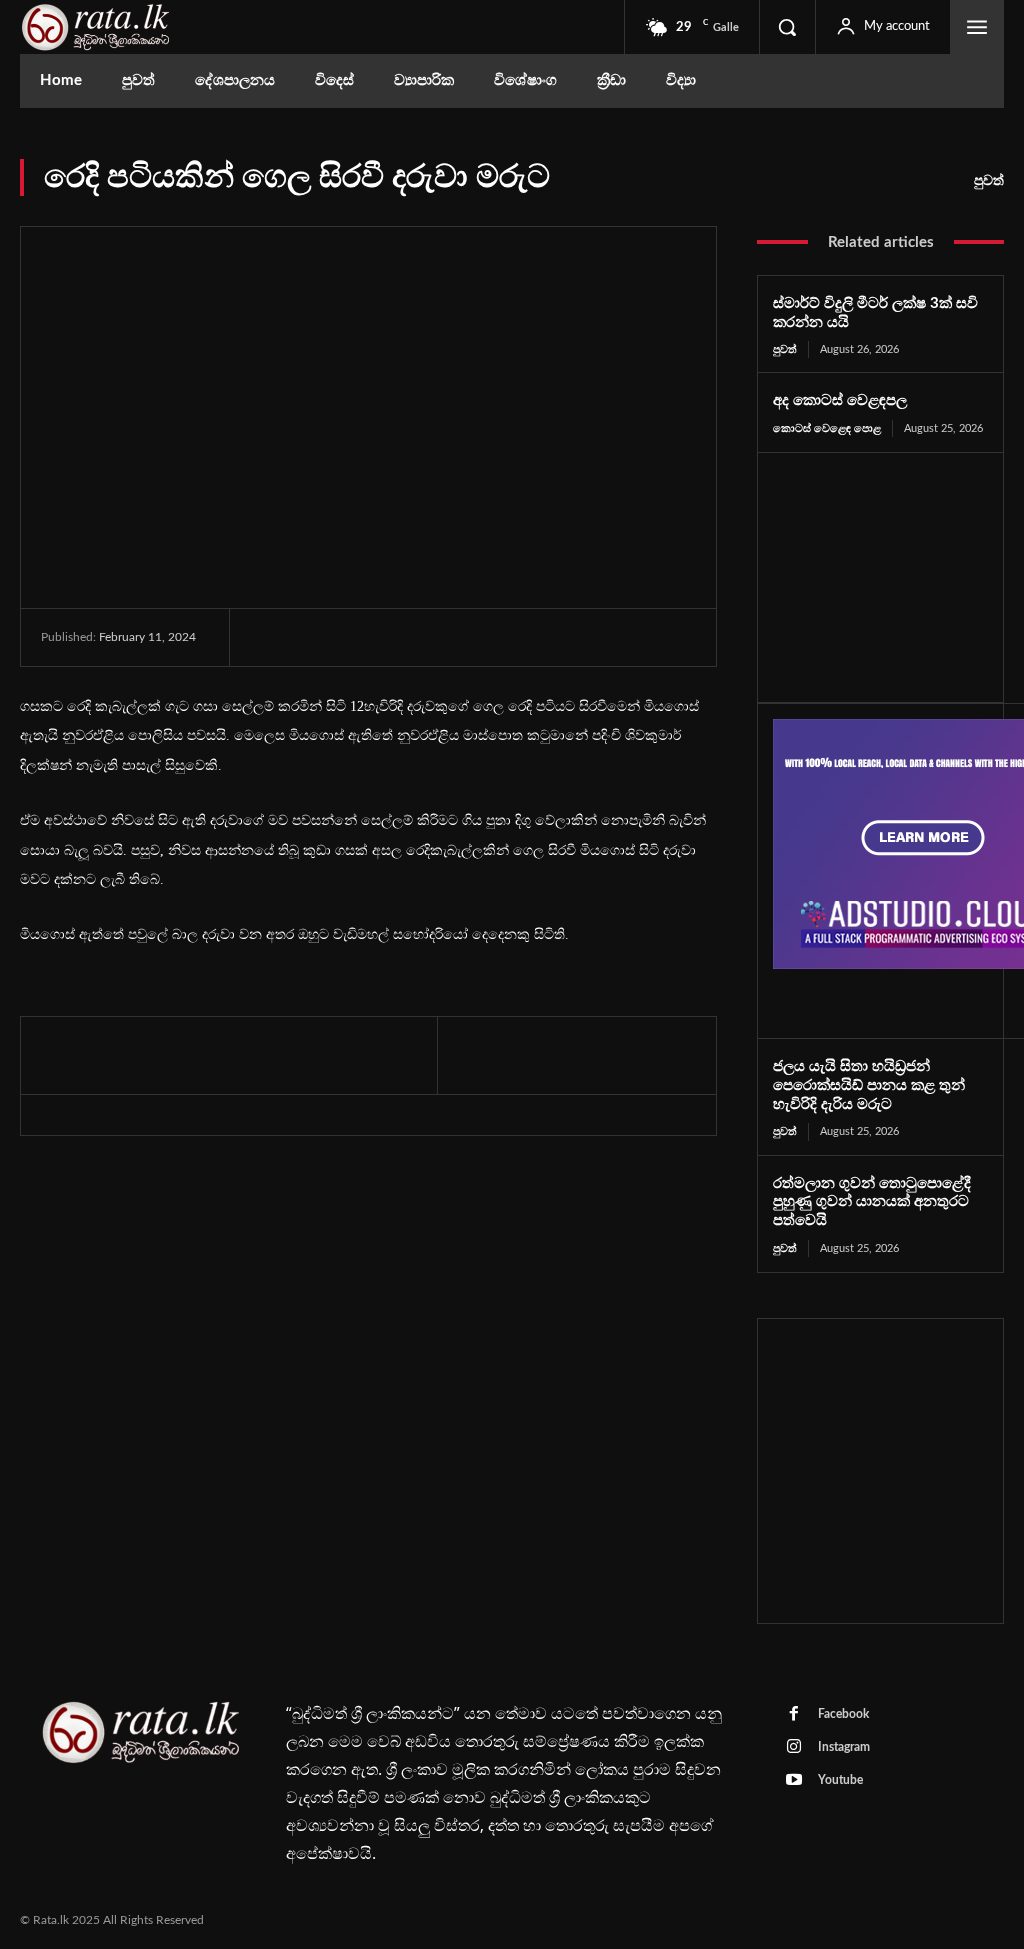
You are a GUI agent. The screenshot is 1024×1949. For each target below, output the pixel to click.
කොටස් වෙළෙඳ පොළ (827, 428)
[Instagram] (794, 1748)
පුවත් (989, 181)
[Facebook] (270, 639)
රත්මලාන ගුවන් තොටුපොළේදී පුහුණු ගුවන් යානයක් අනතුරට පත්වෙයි (872, 1202)
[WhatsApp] (408, 639)
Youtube (840, 1780)
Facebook (843, 1714)
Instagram (844, 1747)
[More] (455, 639)
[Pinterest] (362, 639)
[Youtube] (794, 1781)
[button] (787, 27)
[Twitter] (316, 639)
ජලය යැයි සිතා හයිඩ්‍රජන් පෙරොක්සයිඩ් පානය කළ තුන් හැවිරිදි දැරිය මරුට (869, 1085)
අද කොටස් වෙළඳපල (840, 400)
